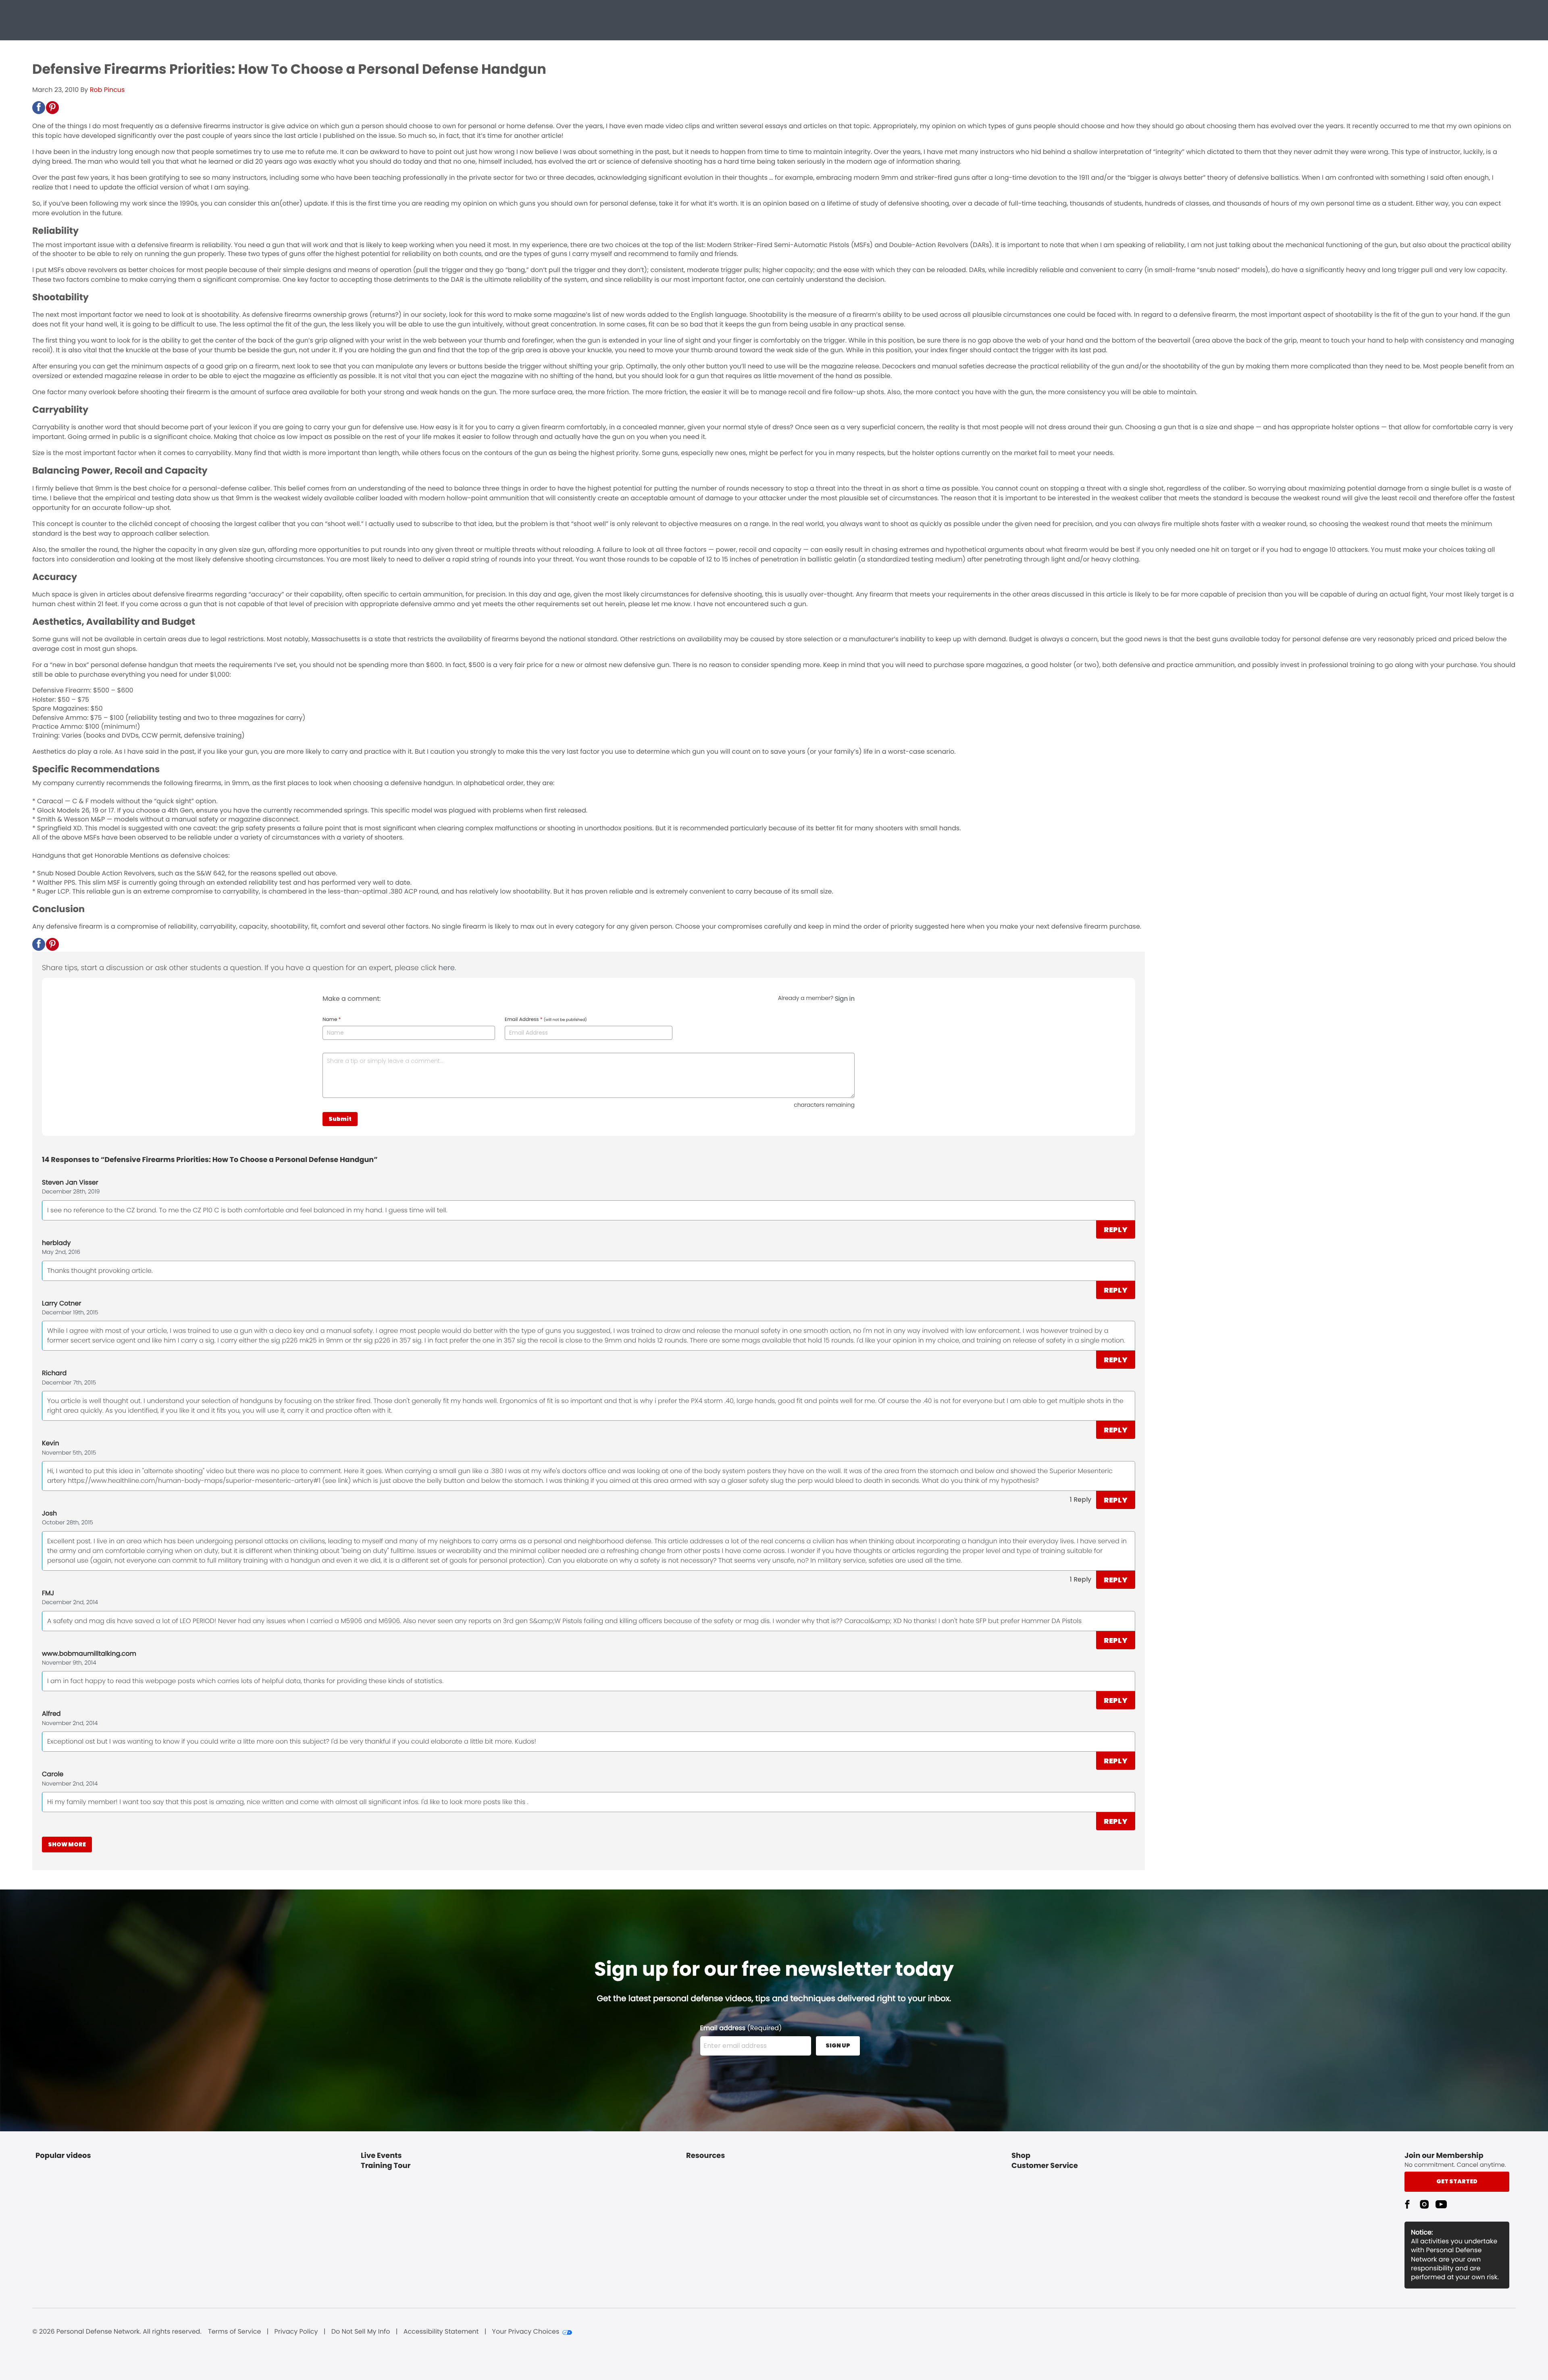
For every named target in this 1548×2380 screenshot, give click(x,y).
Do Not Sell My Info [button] (361, 2332)
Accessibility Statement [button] (441, 2332)
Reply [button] (1116, 1229)
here (447, 968)
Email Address (546, 1020)
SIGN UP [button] (838, 2045)
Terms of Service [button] (234, 2332)
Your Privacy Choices (526, 2332)
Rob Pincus (107, 90)
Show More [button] (67, 1844)
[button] (39, 108)
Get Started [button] (1457, 2181)
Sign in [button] (845, 999)
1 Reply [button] (1081, 1500)
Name (332, 1020)
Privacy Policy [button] (296, 2332)
